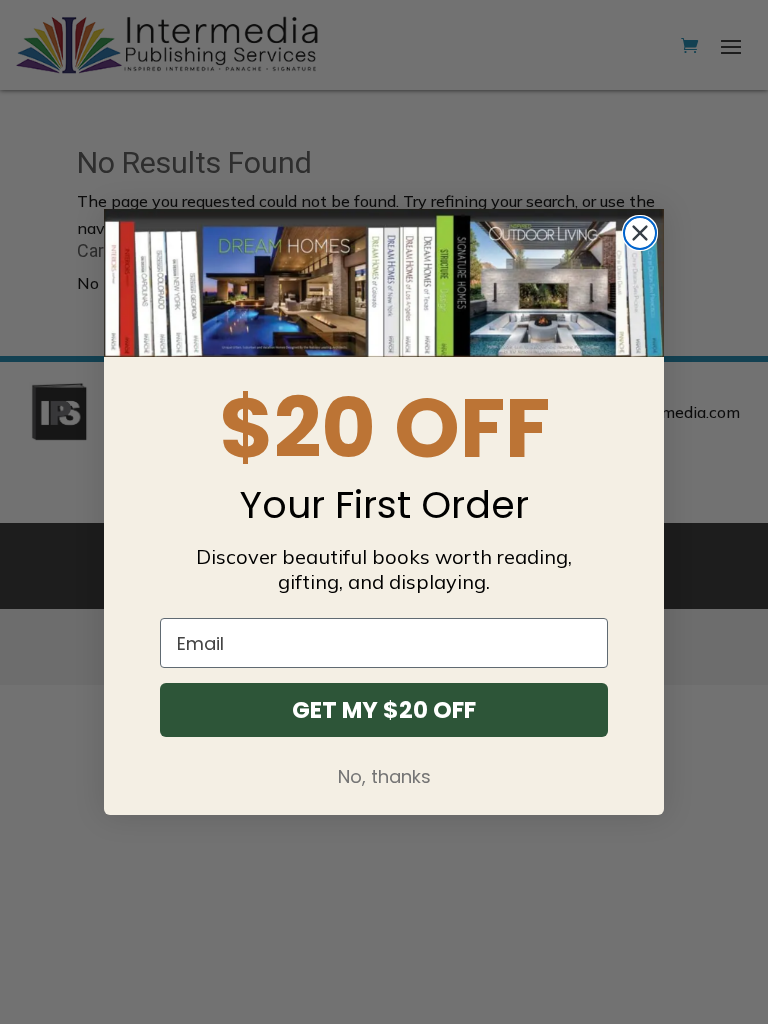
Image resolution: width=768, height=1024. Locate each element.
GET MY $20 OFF (384, 710)
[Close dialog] (640, 233)
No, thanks (384, 776)
